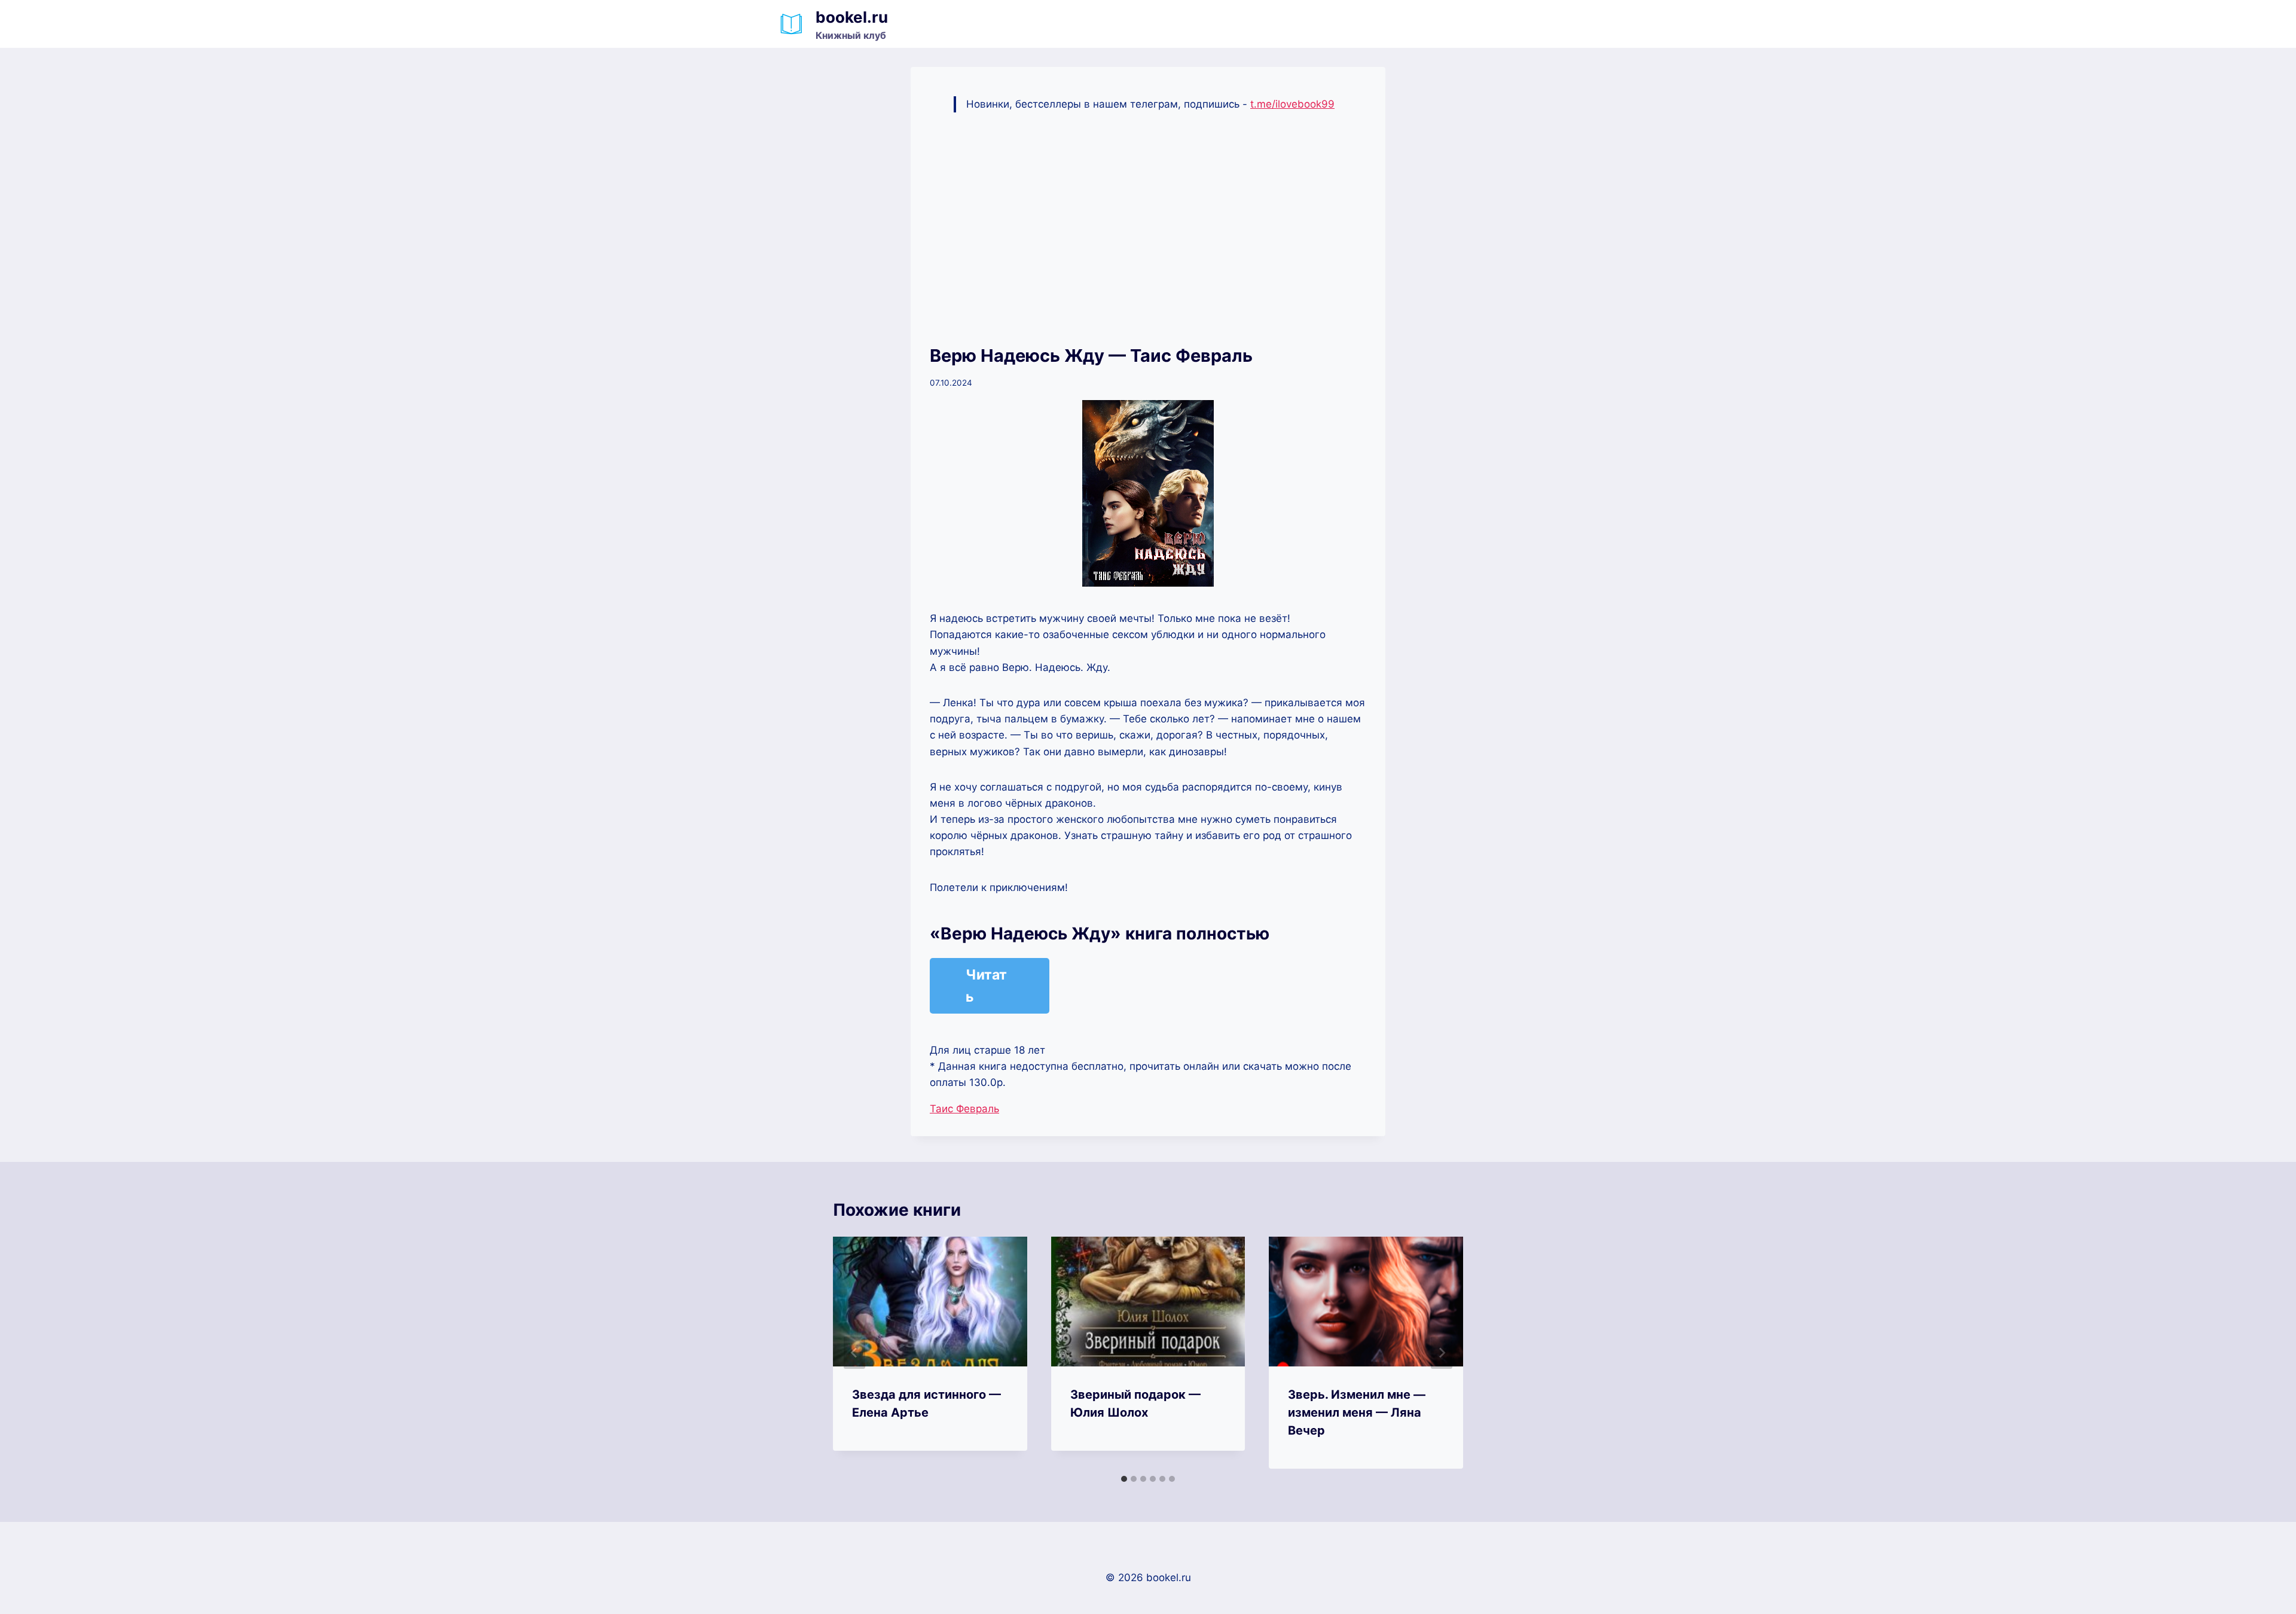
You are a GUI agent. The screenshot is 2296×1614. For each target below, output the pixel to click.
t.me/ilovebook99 (1292, 104)
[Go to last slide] (854, 1353)
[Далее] (1442, 1353)
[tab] (1124, 1479)
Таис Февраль (964, 1109)
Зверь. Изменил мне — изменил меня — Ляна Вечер (1357, 1412)
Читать (986, 986)
